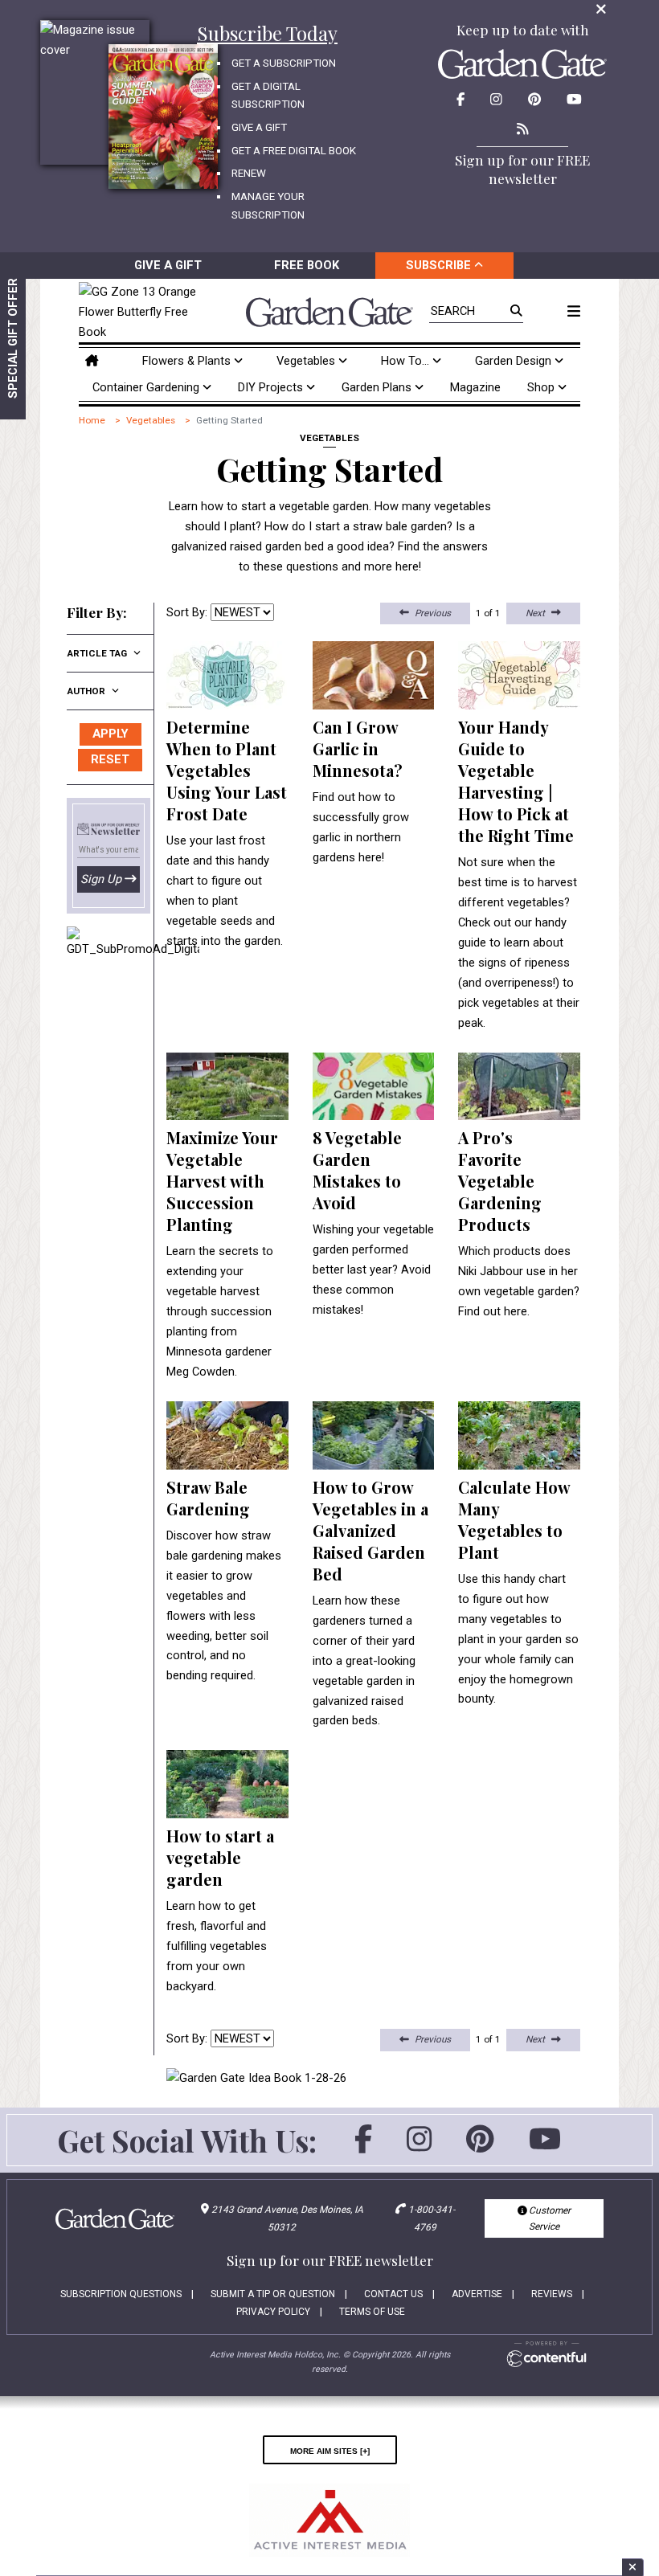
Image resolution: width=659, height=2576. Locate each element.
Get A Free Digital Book (294, 151)
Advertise (477, 2294)
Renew (249, 173)
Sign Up (101, 879)
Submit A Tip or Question (273, 2294)
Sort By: (187, 612)
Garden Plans (378, 387)
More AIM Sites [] (330, 2450)
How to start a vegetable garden (220, 1857)
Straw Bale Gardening (208, 1498)
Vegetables (307, 361)
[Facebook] (363, 2147)
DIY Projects (272, 387)
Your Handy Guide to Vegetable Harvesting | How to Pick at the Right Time (516, 781)
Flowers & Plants (188, 361)
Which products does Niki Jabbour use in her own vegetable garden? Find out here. (519, 1281)
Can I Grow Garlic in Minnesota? (358, 748)
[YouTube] (545, 2147)
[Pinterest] (480, 2147)
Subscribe (440, 265)
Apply (111, 734)
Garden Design (515, 361)
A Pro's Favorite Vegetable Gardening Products (500, 1181)
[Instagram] (419, 2147)
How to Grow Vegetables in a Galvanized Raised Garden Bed (370, 1530)
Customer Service (548, 2218)
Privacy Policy (273, 2312)
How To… (407, 361)
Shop (542, 387)
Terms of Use (372, 2312)
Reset (110, 759)
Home (92, 420)
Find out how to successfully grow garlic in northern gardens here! (361, 827)
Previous (433, 613)
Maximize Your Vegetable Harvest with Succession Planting (222, 1181)
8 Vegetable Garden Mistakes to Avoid (357, 1170)
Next (535, 613)
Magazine (475, 387)
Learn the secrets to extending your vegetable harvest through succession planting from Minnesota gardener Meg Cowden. (220, 1311)
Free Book (307, 265)
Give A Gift (259, 127)
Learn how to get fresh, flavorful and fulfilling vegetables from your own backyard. (217, 1946)
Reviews (552, 2294)
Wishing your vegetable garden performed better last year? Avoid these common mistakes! (373, 1270)
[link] (141, 312)
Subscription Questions (121, 2294)
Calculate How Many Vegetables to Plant (514, 1519)
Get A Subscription (284, 63)
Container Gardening (147, 387)
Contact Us (393, 2294)
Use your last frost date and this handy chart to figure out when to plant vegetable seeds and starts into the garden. (225, 891)
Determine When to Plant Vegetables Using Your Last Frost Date (227, 770)
